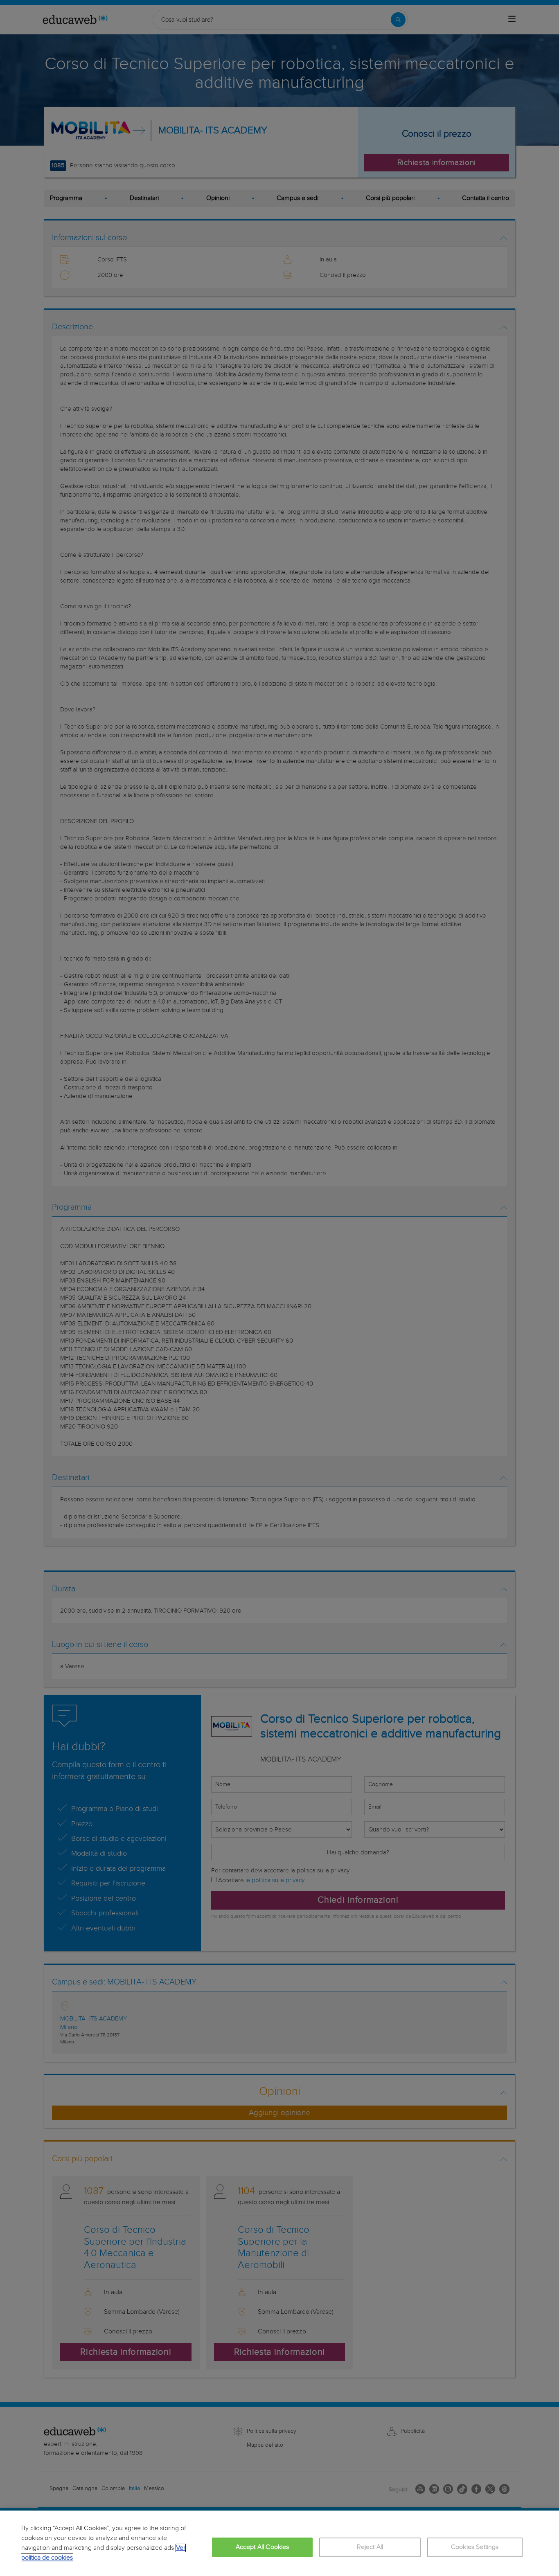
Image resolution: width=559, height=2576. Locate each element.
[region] (279, 2543)
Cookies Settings (475, 2547)
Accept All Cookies (263, 2547)
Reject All (370, 2547)
